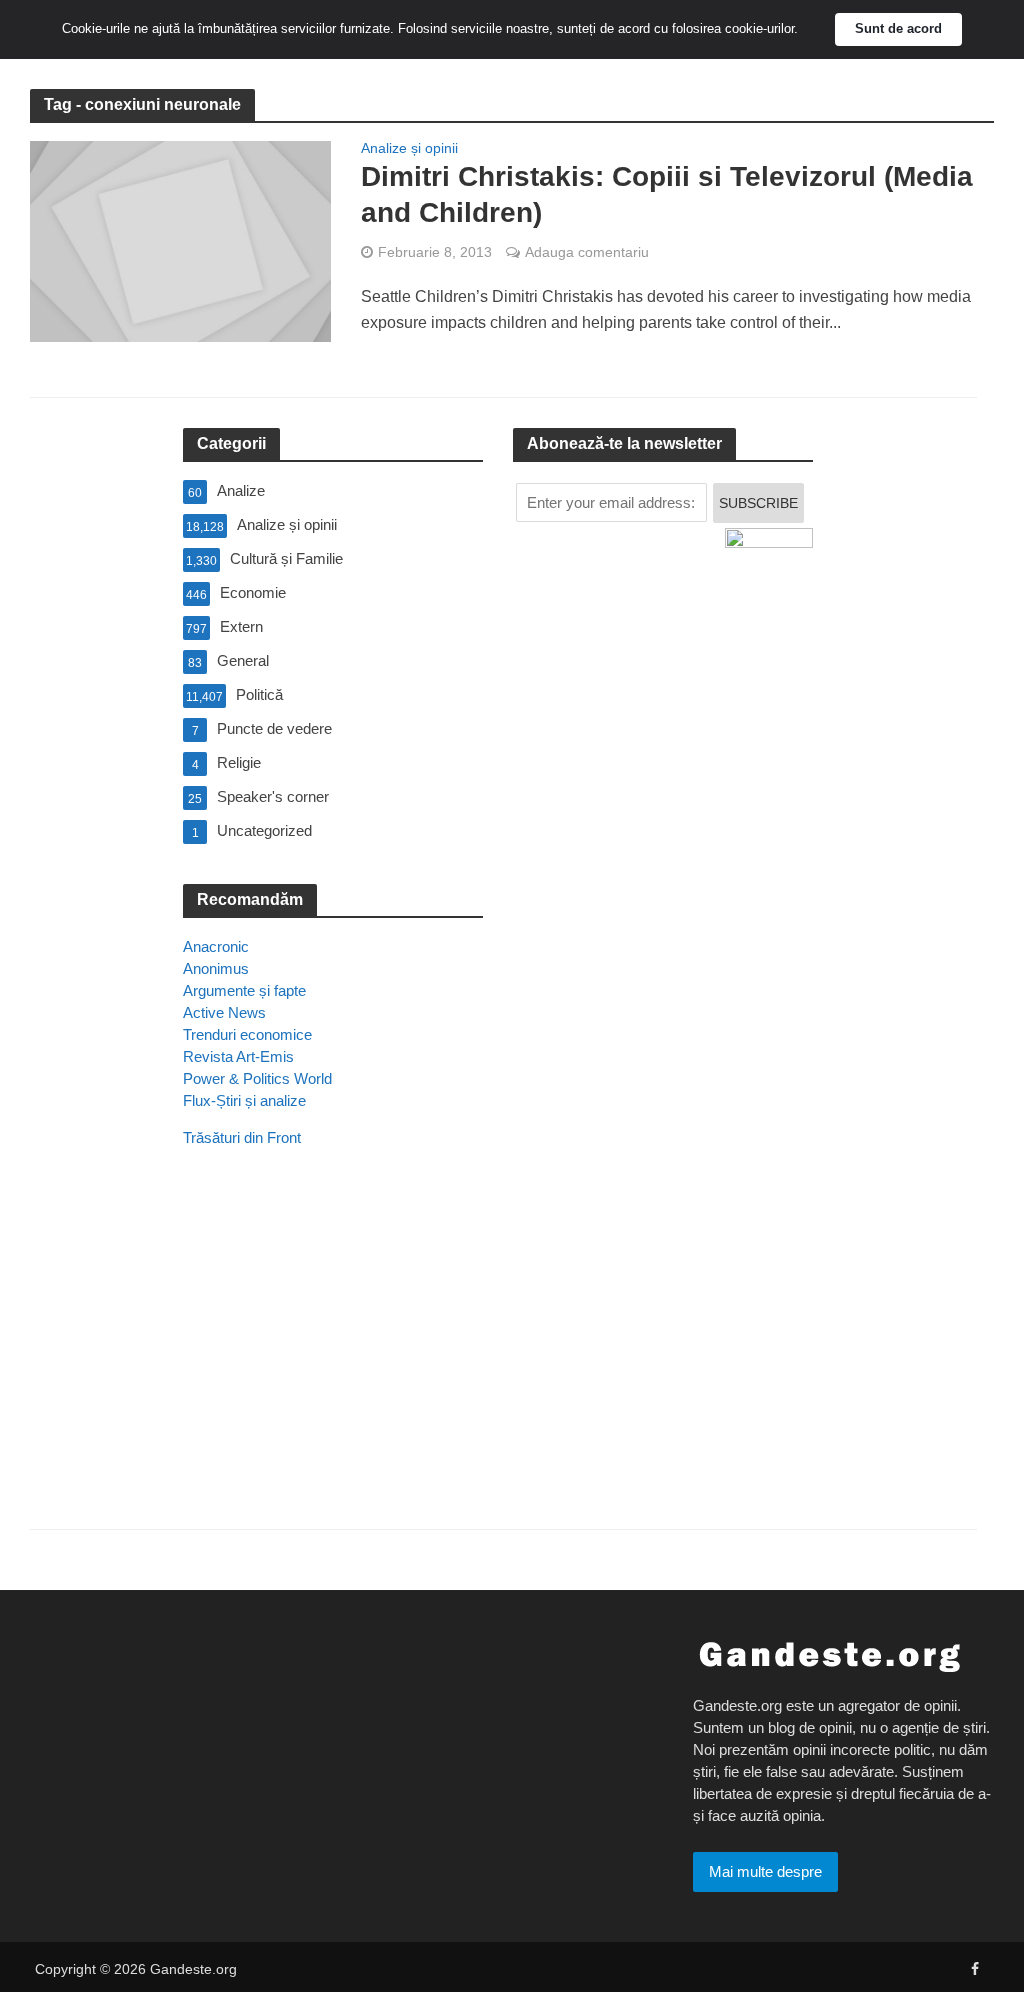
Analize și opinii (409, 148)
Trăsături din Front (242, 1137)
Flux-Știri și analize (244, 1100)
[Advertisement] (333, 1366)
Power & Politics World (257, 1078)
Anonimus (216, 968)
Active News (224, 1012)
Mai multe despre (765, 1871)
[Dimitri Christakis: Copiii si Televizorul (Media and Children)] (180, 240)
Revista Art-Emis (238, 1056)
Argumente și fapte (244, 990)
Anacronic (216, 946)
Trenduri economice (247, 1034)
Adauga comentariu (587, 252)
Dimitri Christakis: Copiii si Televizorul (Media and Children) (667, 194)
